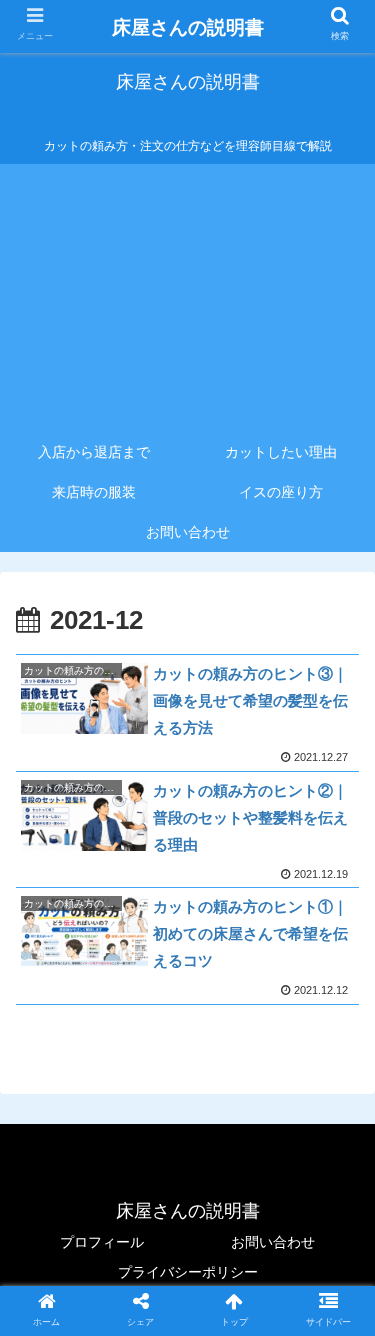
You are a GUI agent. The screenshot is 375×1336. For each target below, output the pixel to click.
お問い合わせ (273, 1242)
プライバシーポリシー (188, 1272)
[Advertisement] (187, 298)
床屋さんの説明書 (188, 27)
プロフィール (102, 1242)
